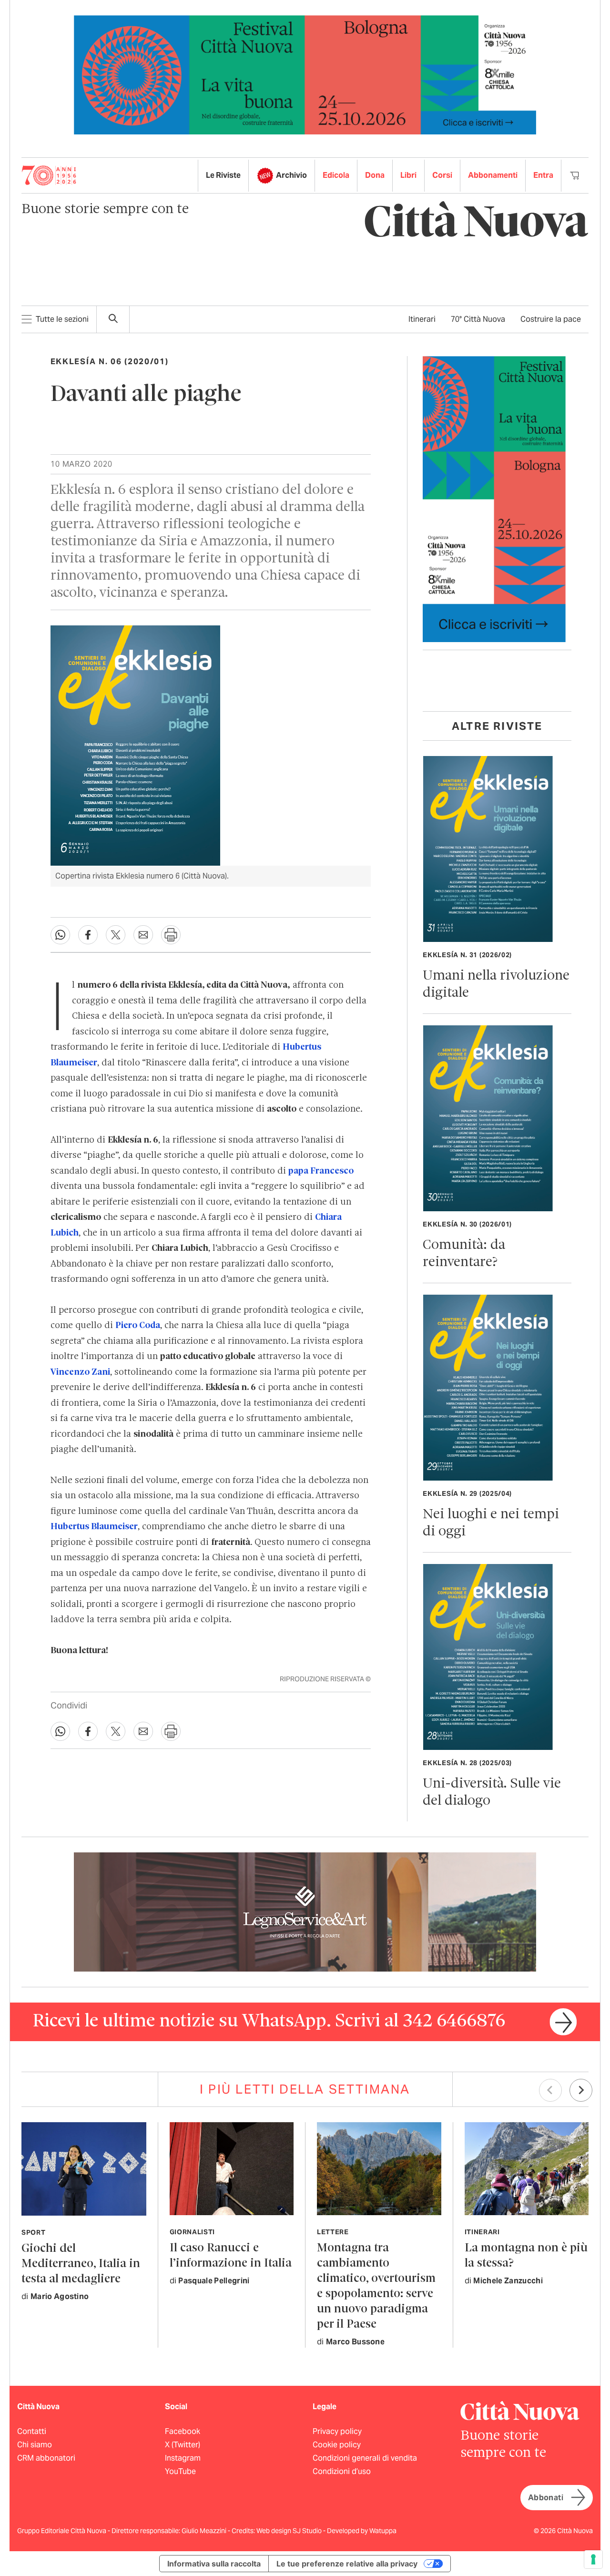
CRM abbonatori (46, 2458)
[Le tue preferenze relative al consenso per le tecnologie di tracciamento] (593, 2559)
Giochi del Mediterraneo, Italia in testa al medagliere (81, 2264)
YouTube (180, 2471)
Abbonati (546, 2498)
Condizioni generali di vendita (365, 2458)
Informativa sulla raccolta (214, 2564)
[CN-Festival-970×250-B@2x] (305, 74)
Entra (543, 175)
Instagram (183, 2458)
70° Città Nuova (478, 319)
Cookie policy (337, 2445)
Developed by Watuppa (362, 2531)
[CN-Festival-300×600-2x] (494, 498)
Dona (375, 175)
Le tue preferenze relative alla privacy (347, 2564)
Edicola (336, 175)
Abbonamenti (493, 175)
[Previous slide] (550, 2090)
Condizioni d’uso (342, 2471)
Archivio (291, 175)
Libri (408, 175)
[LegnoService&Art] (305, 1911)
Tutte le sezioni (62, 319)
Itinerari (422, 319)
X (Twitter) (183, 2445)
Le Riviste (223, 175)
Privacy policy (337, 2431)
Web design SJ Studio (290, 2531)
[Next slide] (581, 2090)
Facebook (183, 2431)
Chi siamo (35, 2445)
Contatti (32, 2431)
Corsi (442, 175)
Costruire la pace (551, 319)
